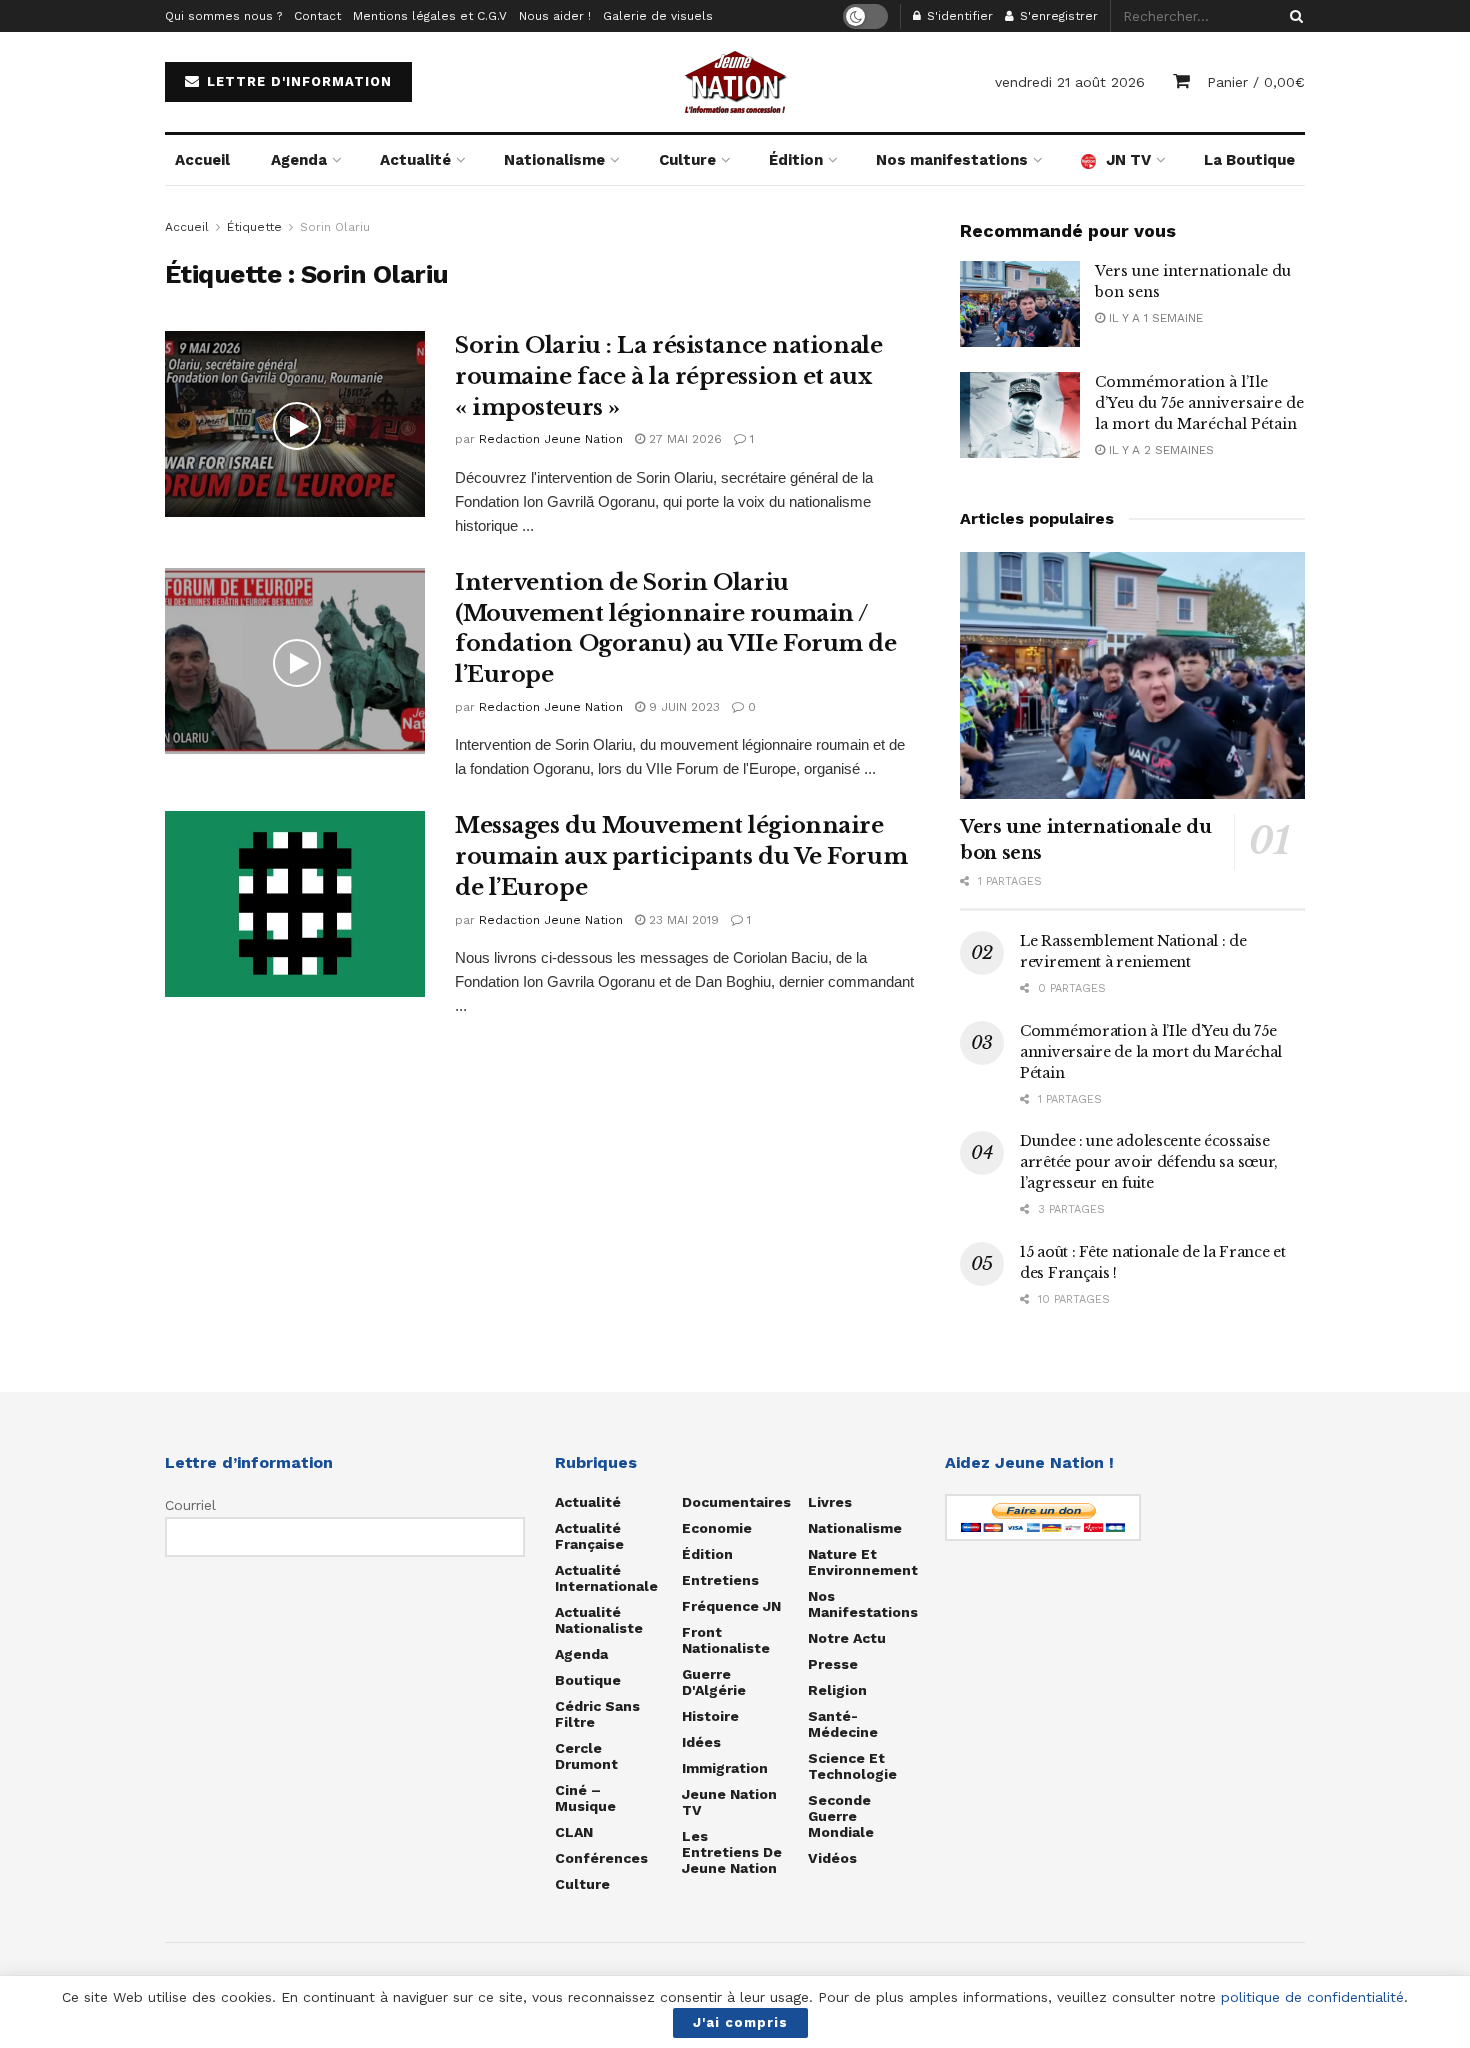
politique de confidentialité (1312, 1997)
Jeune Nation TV (729, 1802)
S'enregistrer (1057, 16)
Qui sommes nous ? (223, 16)
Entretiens (720, 1580)
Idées (701, 1742)
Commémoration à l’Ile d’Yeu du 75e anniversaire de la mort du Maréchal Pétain (1199, 403)
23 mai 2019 (682, 920)
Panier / (1256, 82)
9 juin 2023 (682, 707)
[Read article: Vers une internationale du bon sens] (1020, 304)
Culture (687, 160)
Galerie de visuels (658, 16)
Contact (317, 16)
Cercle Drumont (586, 1756)
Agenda (299, 160)
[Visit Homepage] (735, 82)
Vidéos (832, 1858)
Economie (717, 1528)
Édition (796, 160)
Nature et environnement (863, 1562)
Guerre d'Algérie (714, 1682)
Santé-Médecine (843, 1724)
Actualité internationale (606, 1578)
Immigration (725, 1768)
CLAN (574, 1832)
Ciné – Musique (585, 1798)
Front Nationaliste (726, 1640)
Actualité (415, 160)
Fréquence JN (731, 1606)
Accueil (202, 160)
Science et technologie (852, 1766)
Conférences (601, 1858)
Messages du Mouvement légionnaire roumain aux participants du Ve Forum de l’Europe (681, 856)
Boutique (588, 1680)
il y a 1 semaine (1154, 318)
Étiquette (254, 227)
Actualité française (589, 1536)
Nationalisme (554, 160)
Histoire (710, 1716)
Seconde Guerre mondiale (841, 1816)
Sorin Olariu (335, 227)
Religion (837, 1690)
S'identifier (958, 16)
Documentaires (736, 1502)
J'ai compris (740, 2022)
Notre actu (847, 1638)
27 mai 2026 (683, 439)
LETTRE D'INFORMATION (297, 81)
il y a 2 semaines (1159, 450)
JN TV (1128, 160)
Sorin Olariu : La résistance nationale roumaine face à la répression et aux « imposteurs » (668, 376)
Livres (830, 1502)
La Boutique (1249, 160)
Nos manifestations (952, 160)
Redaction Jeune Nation (551, 439)
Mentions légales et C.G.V (430, 16)
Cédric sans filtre (597, 1714)
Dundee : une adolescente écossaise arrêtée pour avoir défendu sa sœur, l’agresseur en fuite (1149, 1162)
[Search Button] (1293, 16)
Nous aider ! (555, 16)
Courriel (190, 1505)
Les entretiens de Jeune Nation (732, 1852)
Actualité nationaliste (599, 1620)
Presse (833, 1664)
